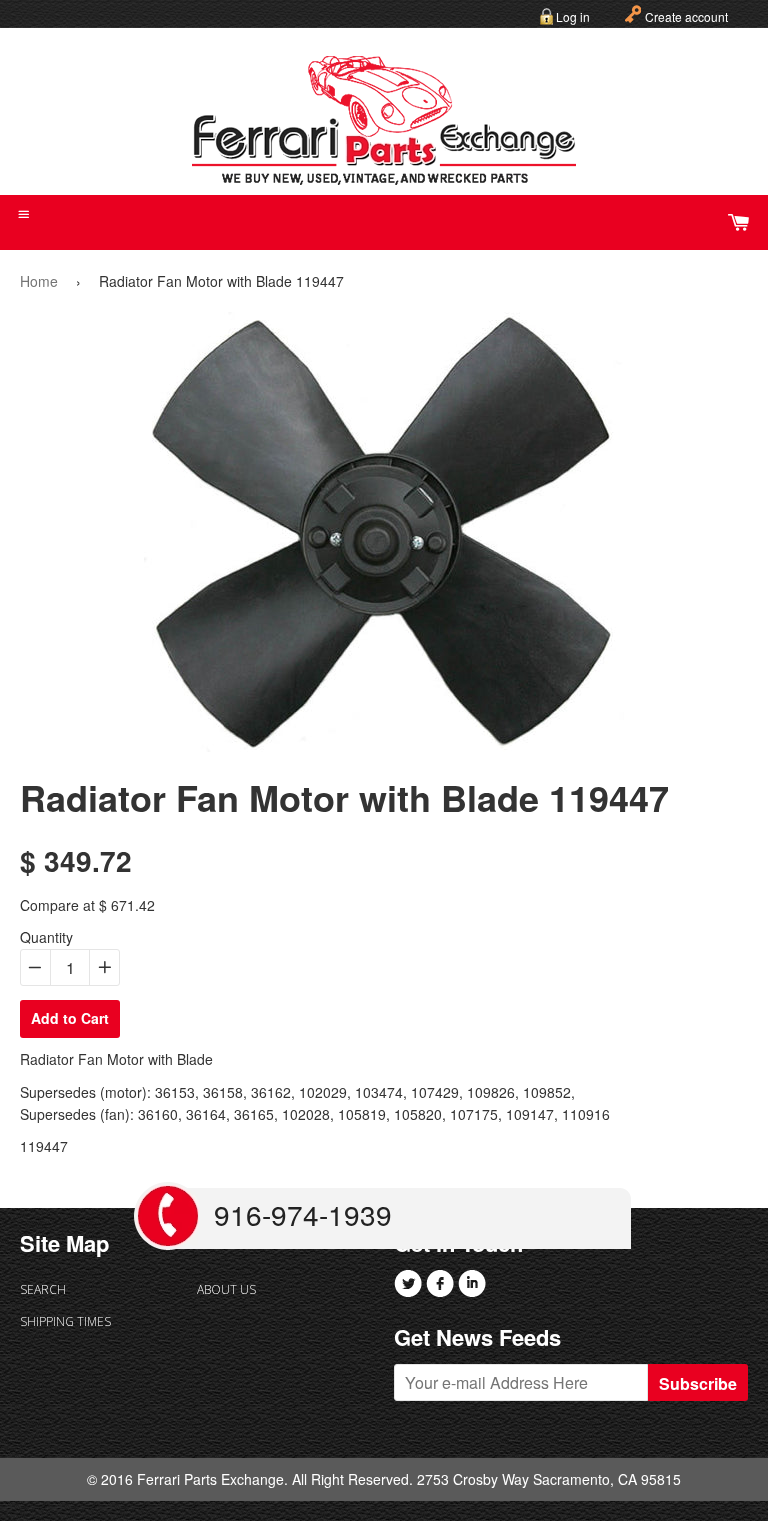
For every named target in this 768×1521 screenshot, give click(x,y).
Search (43, 1289)
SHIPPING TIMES (65, 1321)
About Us (226, 1289)
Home (39, 281)
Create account (686, 16)
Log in (573, 16)
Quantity (46, 937)
